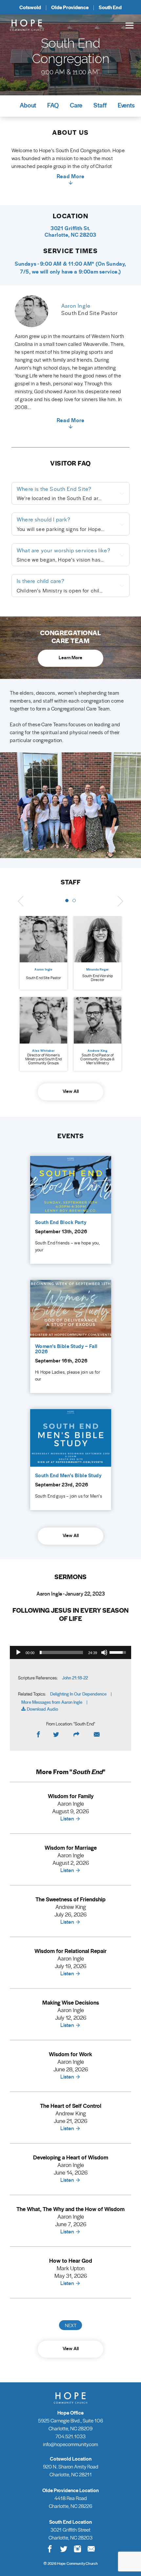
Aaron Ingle (43, 969)
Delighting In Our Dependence (78, 1694)
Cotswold (30, 7)
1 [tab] (67, 901)
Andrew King (98, 1051)
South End (110, 7)
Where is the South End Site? (54, 489)
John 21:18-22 (75, 1678)
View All (71, 1091)
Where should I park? (44, 519)
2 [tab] (74, 901)
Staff (100, 105)
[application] (70, 1652)
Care (76, 105)
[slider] (61, 1652)
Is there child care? (41, 581)
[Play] (18, 1652)
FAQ (53, 105)
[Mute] (104, 1652)
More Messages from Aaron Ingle (52, 1702)
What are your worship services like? (64, 550)
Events (126, 105)
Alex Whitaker (43, 1051)
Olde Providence (70, 7)
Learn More (70, 657)
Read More (71, 177)
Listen (67, 1818)
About (28, 105)
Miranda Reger (98, 969)
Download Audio (42, 1709)
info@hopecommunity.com (70, 2444)
